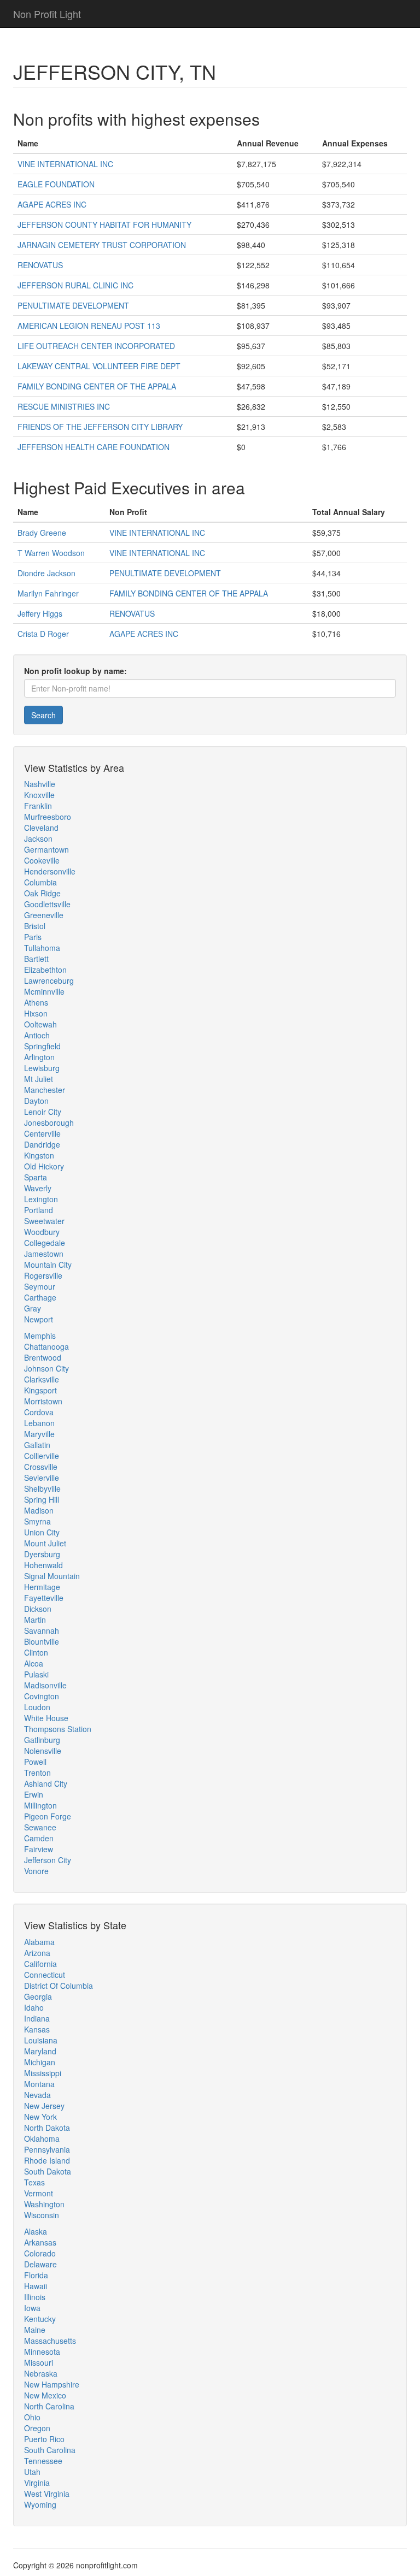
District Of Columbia (59, 1986)
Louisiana (41, 2040)
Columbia (40, 882)
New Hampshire (52, 2384)
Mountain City (48, 1265)
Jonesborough (49, 1122)
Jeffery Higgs (40, 613)
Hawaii (36, 2286)
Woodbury (42, 1232)
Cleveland (41, 828)
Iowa (32, 2308)
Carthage (40, 1297)
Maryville (39, 1434)
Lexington (41, 1199)
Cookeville (42, 860)
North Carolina (49, 2406)
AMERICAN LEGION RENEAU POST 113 (89, 326)
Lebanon (39, 1423)
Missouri (39, 2362)
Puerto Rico (44, 2439)
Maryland (40, 2051)
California (40, 1964)
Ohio (32, 2417)
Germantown (46, 849)
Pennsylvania (47, 2149)
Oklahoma (42, 2138)
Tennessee (43, 2461)
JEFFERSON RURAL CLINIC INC (75, 285)
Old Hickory (44, 1166)
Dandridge (42, 1144)
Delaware (40, 2264)
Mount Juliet (45, 1543)
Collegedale (45, 1243)
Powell (35, 1762)
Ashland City (46, 1783)
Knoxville (39, 795)
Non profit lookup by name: (75, 671)
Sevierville (42, 1478)
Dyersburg (42, 1554)
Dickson (38, 1609)
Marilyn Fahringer (48, 593)
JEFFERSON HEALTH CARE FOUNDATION (94, 447)
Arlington (39, 1057)
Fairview (39, 1849)
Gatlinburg (42, 1740)
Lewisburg (42, 1068)
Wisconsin (42, 2215)
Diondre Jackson (46, 573)
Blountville (42, 1641)
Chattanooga (46, 1346)
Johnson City (46, 1368)
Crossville (41, 1467)
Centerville (42, 1133)
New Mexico (45, 2395)
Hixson (36, 1013)
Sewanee (40, 1827)
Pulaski (36, 1674)
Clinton (36, 1652)
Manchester (45, 1090)
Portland (39, 1210)
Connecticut (45, 1975)
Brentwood (43, 1357)
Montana (39, 2084)
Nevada (37, 2095)
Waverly (38, 1188)
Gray (33, 1308)
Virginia (37, 2483)
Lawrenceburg (49, 980)
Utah (32, 2472)
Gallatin (37, 1445)
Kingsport (40, 1390)
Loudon (37, 1707)
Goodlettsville (47, 904)
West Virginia (47, 2494)
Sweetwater (44, 1221)
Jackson (38, 838)
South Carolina (50, 2450)
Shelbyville (42, 1488)
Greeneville (44, 915)
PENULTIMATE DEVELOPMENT (73, 305)
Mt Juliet (39, 1079)
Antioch (37, 1035)
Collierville (42, 1456)
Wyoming (40, 2504)
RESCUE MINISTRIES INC (64, 406)
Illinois (35, 2297)
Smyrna (37, 1521)
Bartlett (36, 959)
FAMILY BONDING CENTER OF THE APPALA (97, 386)
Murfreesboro (48, 817)
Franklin (38, 806)
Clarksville (42, 1379)
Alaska (36, 2231)
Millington (40, 1805)
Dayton (36, 1101)
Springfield (42, 1046)
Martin (35, 1620)
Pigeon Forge (48, 1816)
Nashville (40, 784)
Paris (33, 937)
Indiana (37, 2018)
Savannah (42, 1630)
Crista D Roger (43, 634)
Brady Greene (42, 533)
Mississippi (43, 2073)
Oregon (37, 2428)
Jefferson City (48, 1860)
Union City (42, 1532)
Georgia (38, 1996)
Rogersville (43, 1275)
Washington (44, 2204)
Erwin (34, 1794)
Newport (39, 1319)
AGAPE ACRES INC (52, 204)
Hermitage (42, 1587)
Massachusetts (50, 2341)
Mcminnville (44, 991)
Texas (34, 2182)
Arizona (37, 1953)
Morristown (43, 1401)
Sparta (36, 1177)
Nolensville (43, 1751)
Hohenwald (43, 1565)
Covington (42, 1696)
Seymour (40, 1286)
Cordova (39, 1412)
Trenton (37, 1773)
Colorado (40, 2253)
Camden (39, 1838)
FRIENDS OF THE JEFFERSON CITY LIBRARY (100, 427)
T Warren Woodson (51, 553)
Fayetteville (44, 1598)
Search (43, 715)
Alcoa (34, 1663)
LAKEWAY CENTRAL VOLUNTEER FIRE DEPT (99, 366)
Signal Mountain (52, 1576)
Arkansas (40, 2242)
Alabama (39, 1942)
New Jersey (44, 2106)
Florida (36, 2275)
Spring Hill (42, 1499)
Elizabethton (45, 970)
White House (46, 1718)
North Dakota (47, 2128)
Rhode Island (47, 2160)
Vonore (36, 1871)
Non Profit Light (47, 14)
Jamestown (44, 1254)
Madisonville (45, 1685)
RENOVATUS (40, 265)
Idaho (34, 2007)
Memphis (40, 1336)
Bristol (35, 926)
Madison (39, 1510)
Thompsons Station (58, 1729)
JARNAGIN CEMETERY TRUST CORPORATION (102, 245)
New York (40, 2117)
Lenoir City (43, 1112)
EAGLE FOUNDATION (56, 184)
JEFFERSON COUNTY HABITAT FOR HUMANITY (104, 224)
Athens (36, 1002)
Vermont (39, 2193)
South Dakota (48, 2171)
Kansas (37, 2029)
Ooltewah (40, 1024)
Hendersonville (50, 871)
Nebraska (41, 2373)
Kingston (39, 1155)
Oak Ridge (42, 893)
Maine (35, 2330)
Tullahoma (42, 948)
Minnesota (42, 2352)
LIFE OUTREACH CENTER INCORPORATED (96, 346)
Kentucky (40, 2319)
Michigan (40, 2062)
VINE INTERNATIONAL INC (65, 164)
